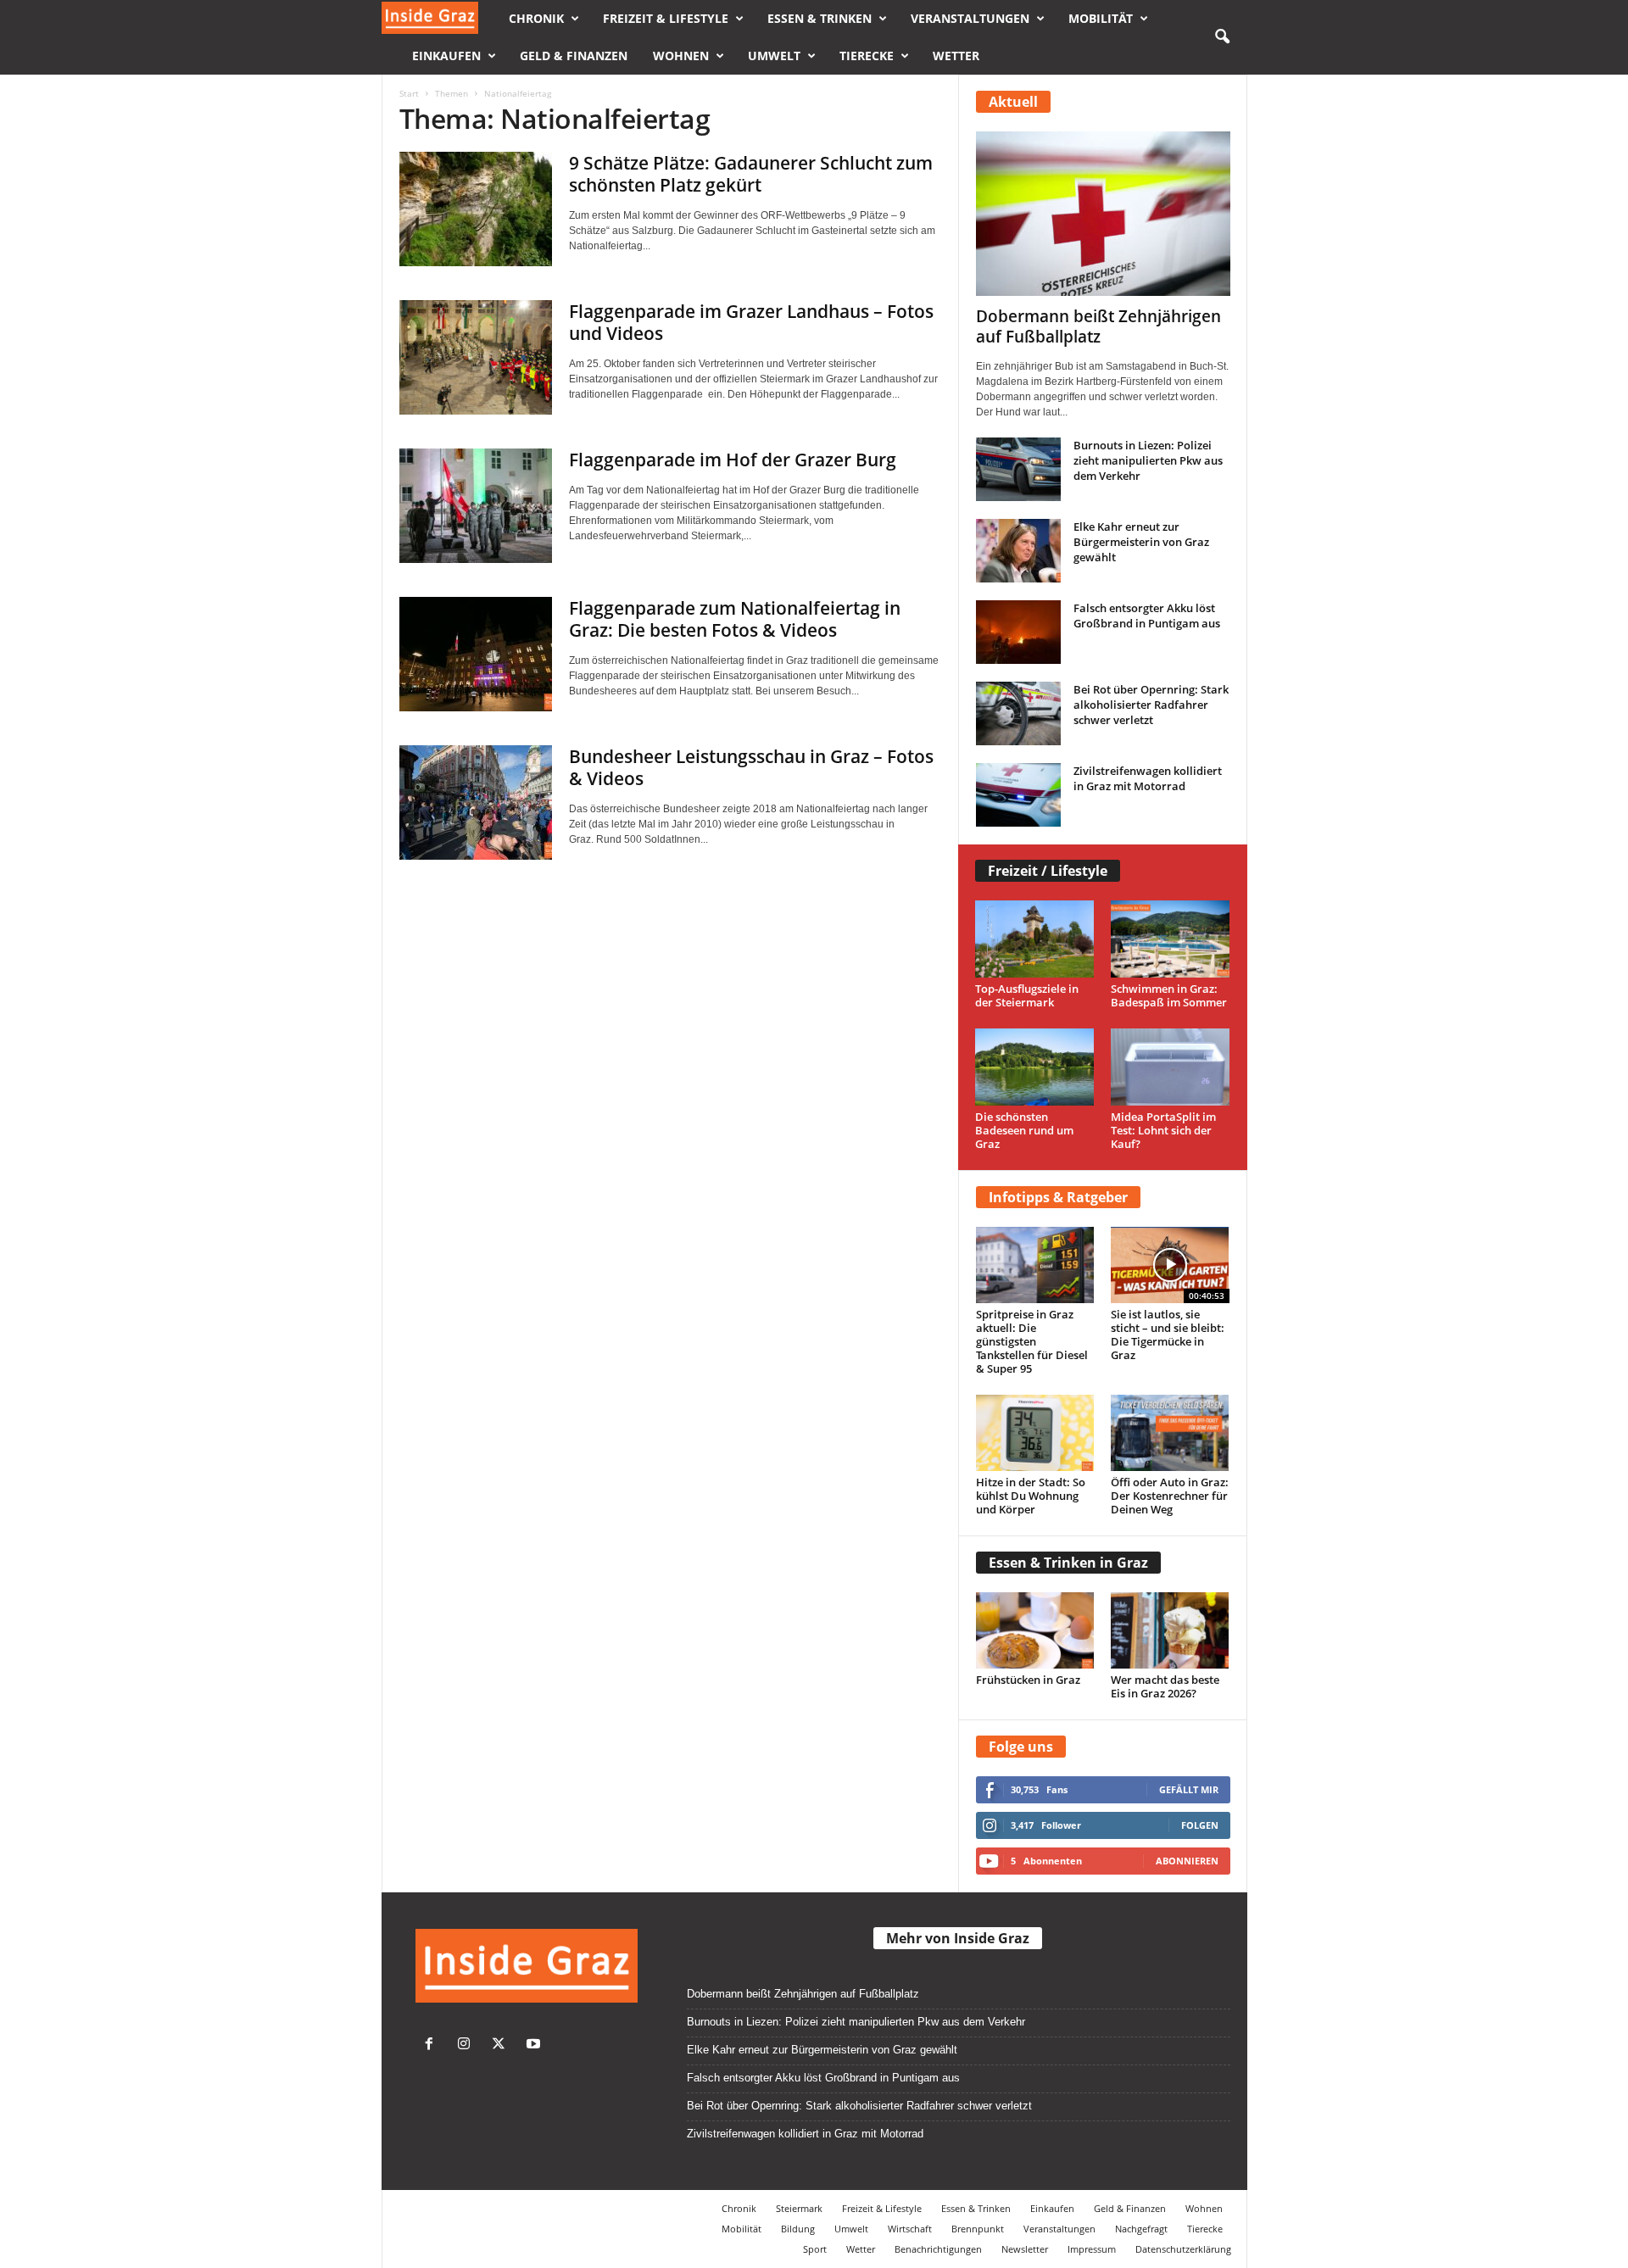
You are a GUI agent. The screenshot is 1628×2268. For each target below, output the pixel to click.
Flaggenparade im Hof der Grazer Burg (733, 460)
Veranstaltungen (970, 18)
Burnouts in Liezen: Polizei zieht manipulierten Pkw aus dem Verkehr (1148, 460)
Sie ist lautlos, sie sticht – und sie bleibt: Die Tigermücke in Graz (1168, 1335)
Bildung (798, 2229)
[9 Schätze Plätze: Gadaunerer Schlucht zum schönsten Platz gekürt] (476, 209)
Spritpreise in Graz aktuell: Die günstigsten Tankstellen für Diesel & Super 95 (1032, 1341)
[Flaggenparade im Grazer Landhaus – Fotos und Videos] (476, 357)
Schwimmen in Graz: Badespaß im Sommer (1169, 995)
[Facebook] (433, 2045)
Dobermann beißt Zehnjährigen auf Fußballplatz (1098, 326)
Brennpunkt (978, 2229)
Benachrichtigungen (938, 2249)
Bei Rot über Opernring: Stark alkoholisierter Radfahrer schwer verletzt (1151, 705)
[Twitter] (502, 2045)
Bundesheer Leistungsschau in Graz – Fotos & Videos (751, 767)
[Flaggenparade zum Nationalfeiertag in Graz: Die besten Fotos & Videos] (476, 654)
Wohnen (681, 56)
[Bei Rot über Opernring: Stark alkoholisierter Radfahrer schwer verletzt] (1018, 713)
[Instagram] (468, 2045)
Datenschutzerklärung (1183, 2249)
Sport (815, 2249)
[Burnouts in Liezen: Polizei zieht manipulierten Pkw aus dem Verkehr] (1018, 469)
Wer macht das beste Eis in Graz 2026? (1165, 1686)
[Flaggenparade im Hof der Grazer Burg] (476, 506)
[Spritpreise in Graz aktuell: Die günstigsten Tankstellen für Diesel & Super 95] (1035, 1265)
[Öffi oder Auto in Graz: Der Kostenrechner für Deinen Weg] (1170, 1433)
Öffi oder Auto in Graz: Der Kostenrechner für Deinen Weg (1170, 1496)
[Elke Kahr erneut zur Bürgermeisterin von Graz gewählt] (1018, 551)
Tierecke (867, 56)
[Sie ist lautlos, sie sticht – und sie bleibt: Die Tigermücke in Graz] (1170, 1265)
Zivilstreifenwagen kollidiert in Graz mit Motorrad (1148, 778)
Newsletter (1025, 2249)
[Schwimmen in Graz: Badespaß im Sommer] (1171, 939)
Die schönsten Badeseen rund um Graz (1024, 1130)
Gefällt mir (1189, 1789)
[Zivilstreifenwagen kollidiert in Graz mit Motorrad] (1018, 795)
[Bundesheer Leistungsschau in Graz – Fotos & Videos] (476, 802)
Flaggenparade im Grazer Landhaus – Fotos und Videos (751, 322)
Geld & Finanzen (574, 56)
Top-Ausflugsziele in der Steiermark (1027, 995)
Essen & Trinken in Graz (1068, 1563)
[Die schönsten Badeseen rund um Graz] (1035, 1067)
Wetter (956, 56)
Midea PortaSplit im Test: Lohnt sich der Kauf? (1163, 1130)
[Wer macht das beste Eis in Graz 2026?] (1170, 1630)
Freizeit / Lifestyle (1048, 871)
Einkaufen (446, 56)
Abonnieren (1187, 1861)
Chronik (536, 18)
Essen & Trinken (820, 18)
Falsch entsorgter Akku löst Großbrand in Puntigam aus (1147, 616)
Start (409, 93)
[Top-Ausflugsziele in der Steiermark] (1035, 939)
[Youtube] (535, 2045)
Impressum (1092, 2249)
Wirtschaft (910, 2229)
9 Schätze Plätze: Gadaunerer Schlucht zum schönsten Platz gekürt (751, 174)
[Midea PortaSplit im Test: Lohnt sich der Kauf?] (1171, 1067)
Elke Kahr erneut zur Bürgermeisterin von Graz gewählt (1141, 542)
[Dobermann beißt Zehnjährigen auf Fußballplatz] (1103, 214)
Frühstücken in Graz (1028, 1680)
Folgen (1200, 1825)
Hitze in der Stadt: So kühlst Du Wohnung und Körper (1031, 1496)
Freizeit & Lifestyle (666, 18)
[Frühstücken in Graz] (1035, 1630)
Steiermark (799, 2208)
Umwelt (774, 56)
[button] (1222, 37)
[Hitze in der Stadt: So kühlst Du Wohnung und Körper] (1035, 1433)
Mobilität (1101, 18)
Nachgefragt (1141, 2229)
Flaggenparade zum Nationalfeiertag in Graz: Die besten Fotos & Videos (735, 619)
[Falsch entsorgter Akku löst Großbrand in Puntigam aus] (1018, 632)
